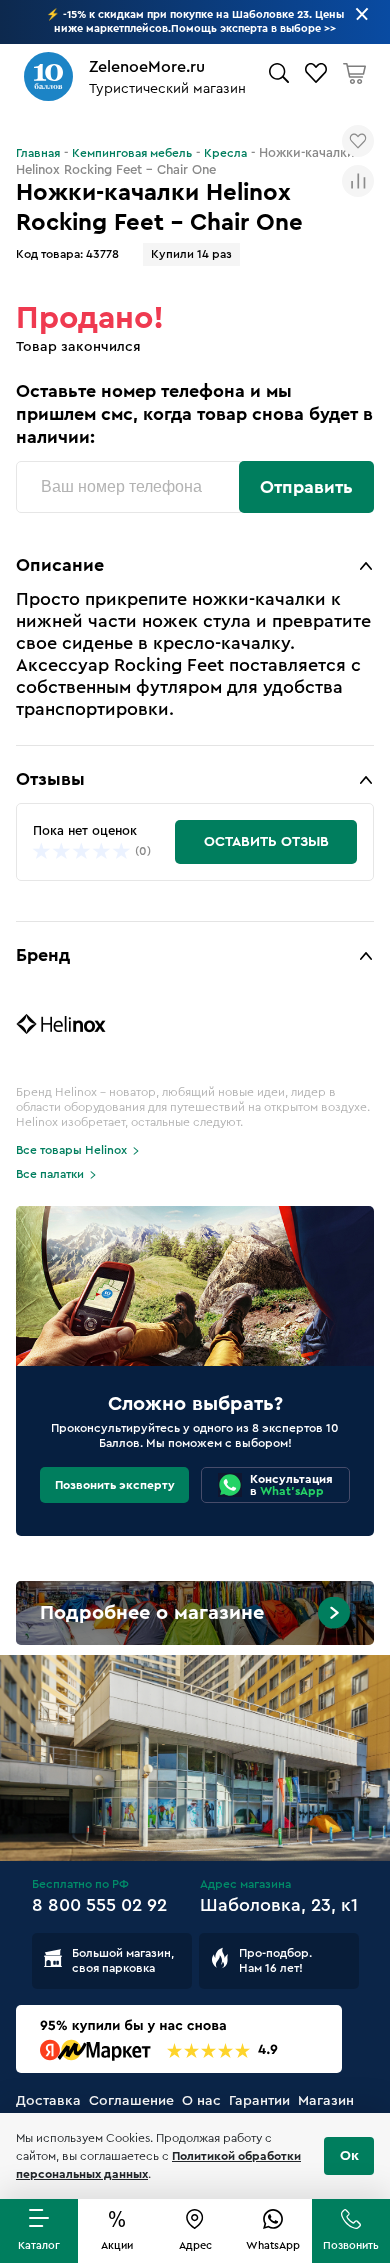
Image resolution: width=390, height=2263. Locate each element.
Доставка (48, 2101)
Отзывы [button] (50, 779)
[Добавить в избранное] (358, 141)
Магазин (326, 2101)
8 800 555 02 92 (99, 1905)
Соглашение (131, 2101)
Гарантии (259, 2101)
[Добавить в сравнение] (358, 181)
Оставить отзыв (266, 842)
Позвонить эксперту (115, 1485)
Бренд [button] (43, 955)
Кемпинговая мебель (132, 153)
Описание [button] (60, 565)
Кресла (225, 153)
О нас (201, 2101)
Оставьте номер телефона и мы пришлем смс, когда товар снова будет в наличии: (194, 414)
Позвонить (351, 2245)
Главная (38, 153)
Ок (349, 2156)
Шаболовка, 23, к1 (279, 1905)
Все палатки (50, 1174)
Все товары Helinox (71, 1150)
